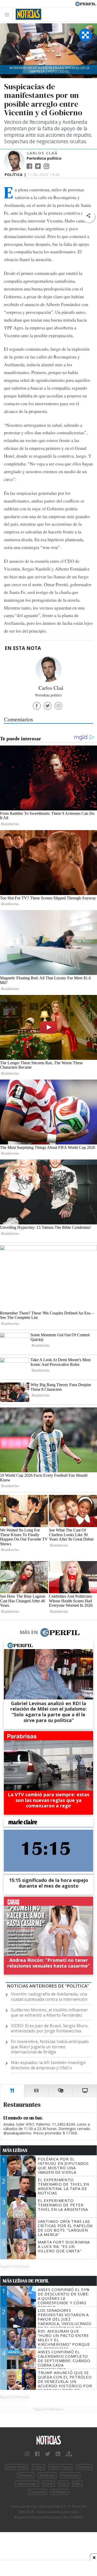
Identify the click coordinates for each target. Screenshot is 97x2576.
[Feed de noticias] (58, 2454)
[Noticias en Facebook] (37, 2454)
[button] (88, 216)
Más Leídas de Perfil (26, 2281)
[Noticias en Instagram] (27, 2454)
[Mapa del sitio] (69, 2454)
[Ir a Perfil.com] (86, 3)
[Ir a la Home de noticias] (48, 2440)
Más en (29, 1632)
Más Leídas (15, 2150)
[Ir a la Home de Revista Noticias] (27, 14)
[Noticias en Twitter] (48, 2454)
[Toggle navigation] (8, 14)
